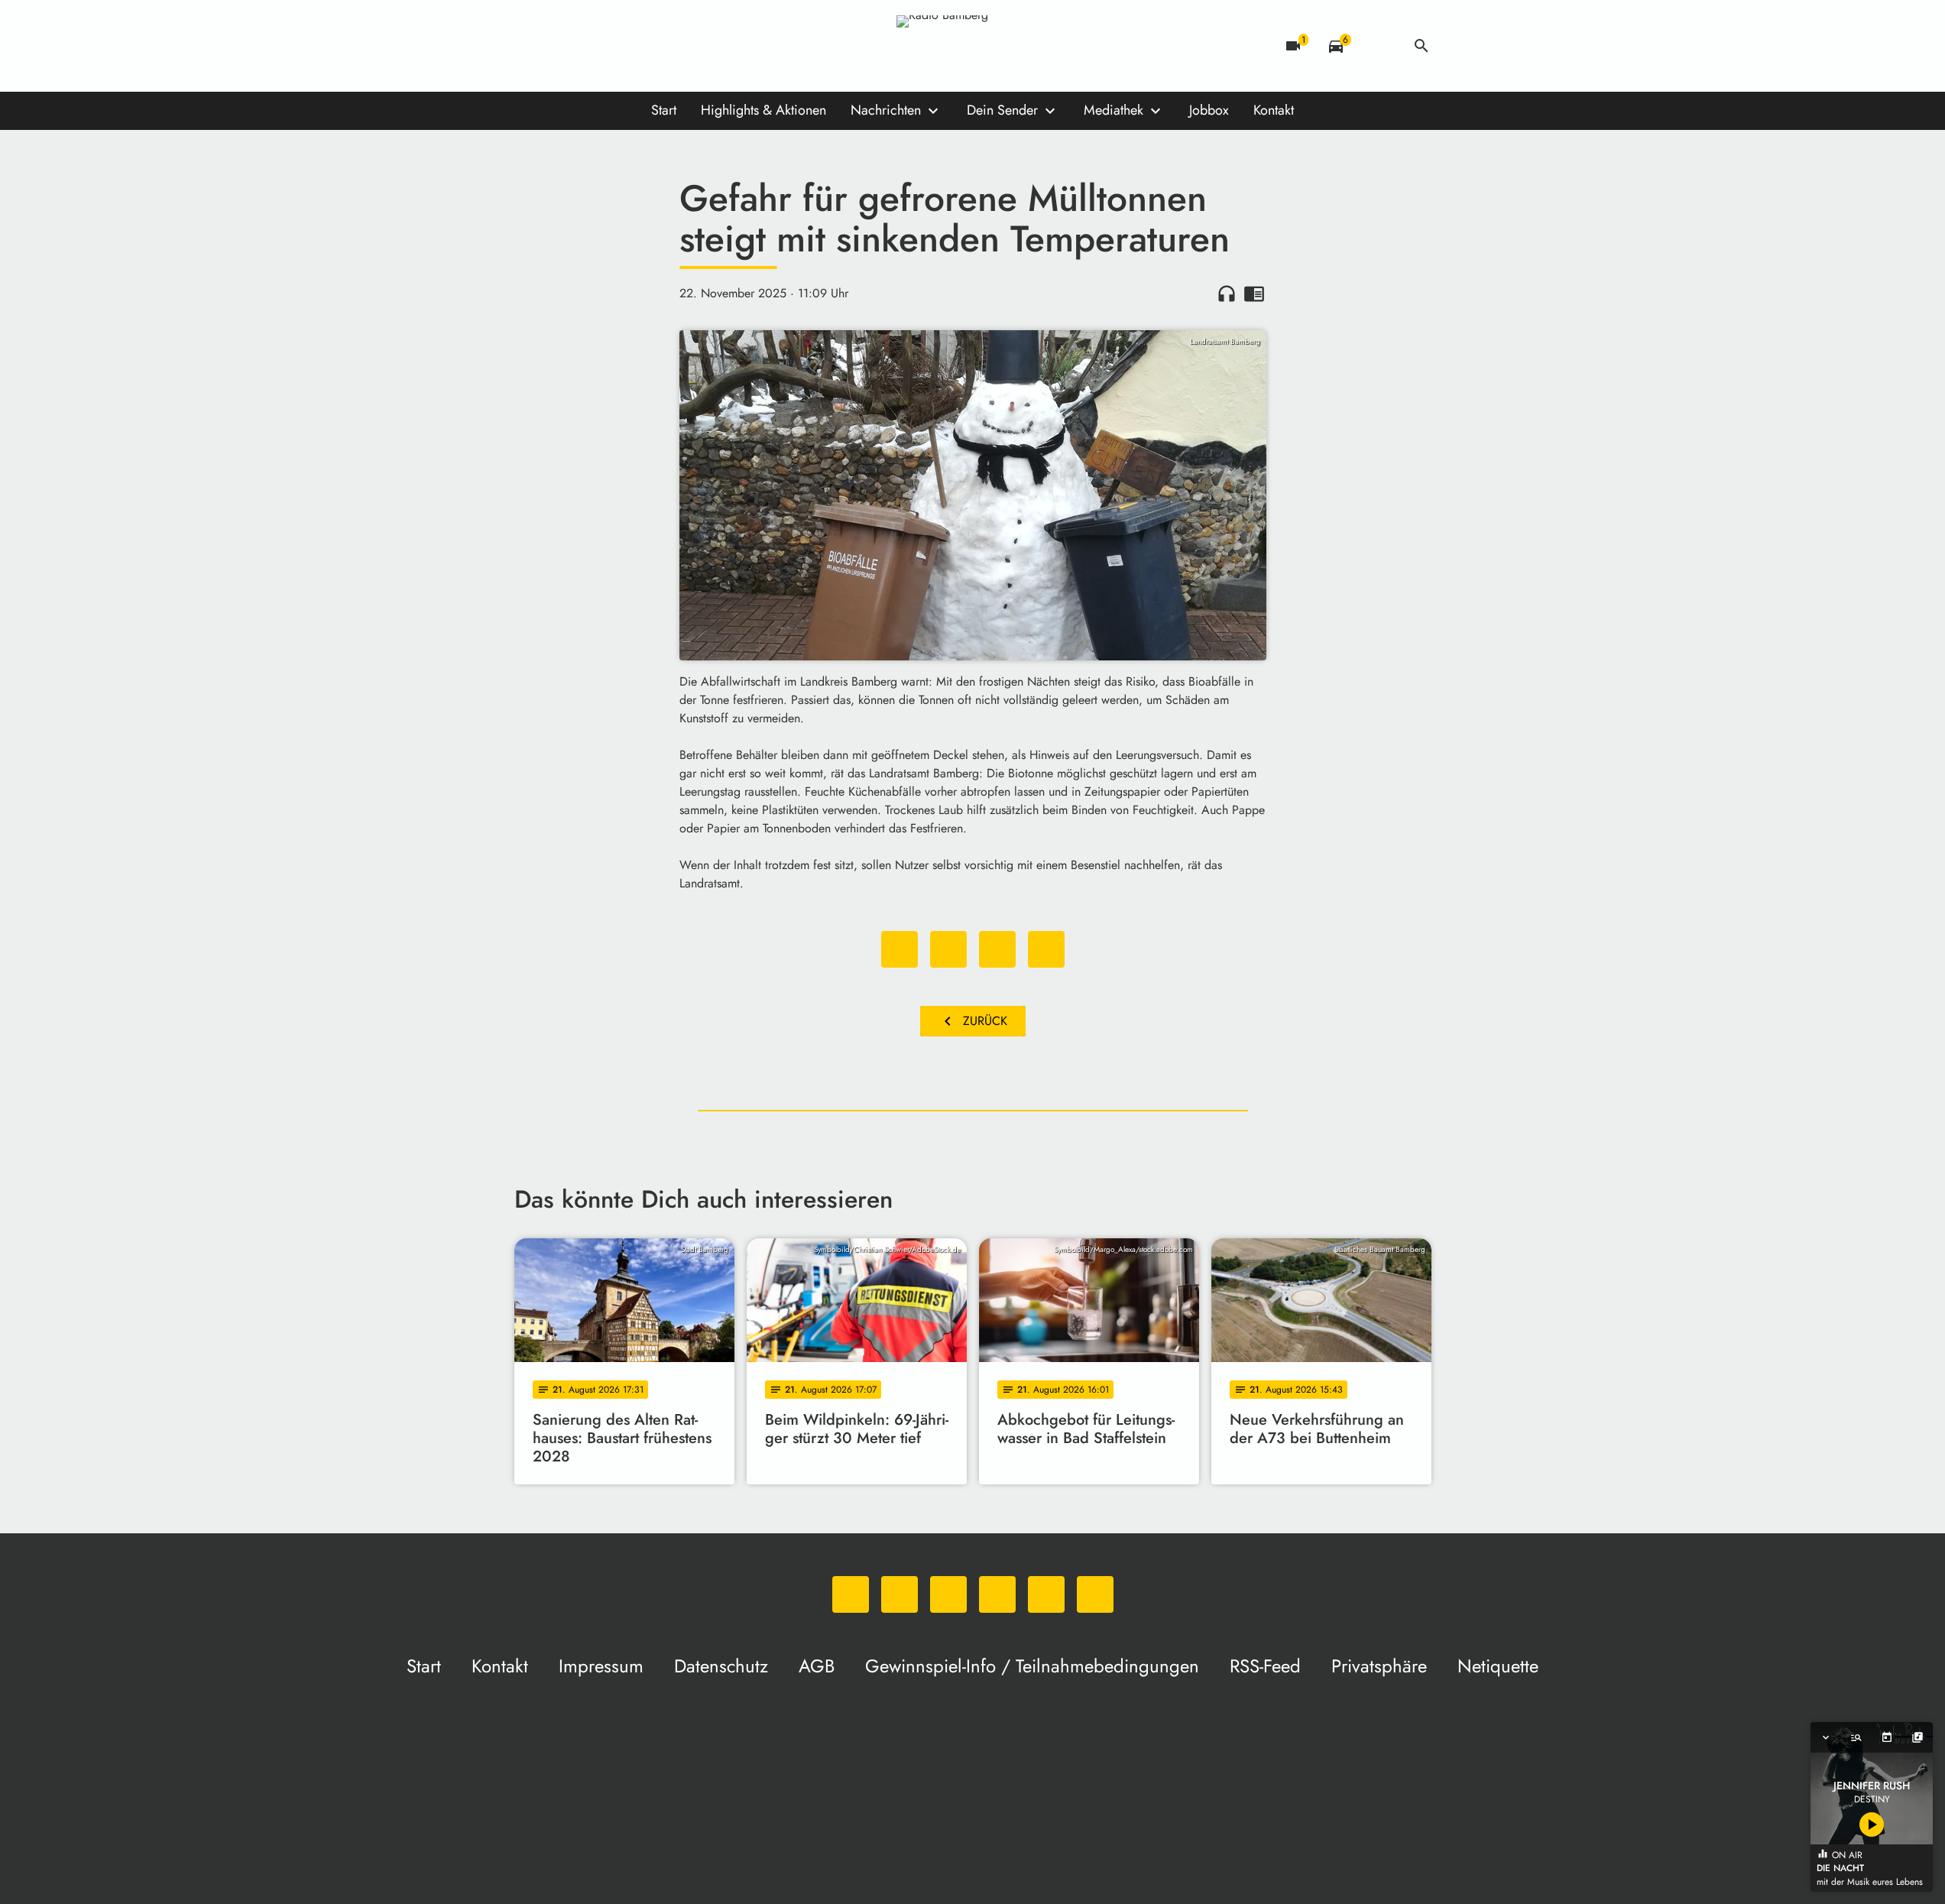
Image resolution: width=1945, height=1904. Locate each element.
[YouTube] (621, 46)
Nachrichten (886, 110)
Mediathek (1114, 110)
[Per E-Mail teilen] (1046, 949)
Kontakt (1274, 110)
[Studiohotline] (682, 46)
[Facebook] (560, 46)
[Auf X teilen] (948, 949)
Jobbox (1209, 110)
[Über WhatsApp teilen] (997, 949)
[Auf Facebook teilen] (900, 949)
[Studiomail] (652, 46)
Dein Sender (1002, 110)
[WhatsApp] (530, 46)
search (1421, 46)
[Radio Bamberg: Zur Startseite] (973, 46)
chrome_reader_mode (1254, 294)
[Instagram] (591, 46)
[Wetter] (1379, 46)
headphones (1227, 294)
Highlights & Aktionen (763, 110)
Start (664, 110)
